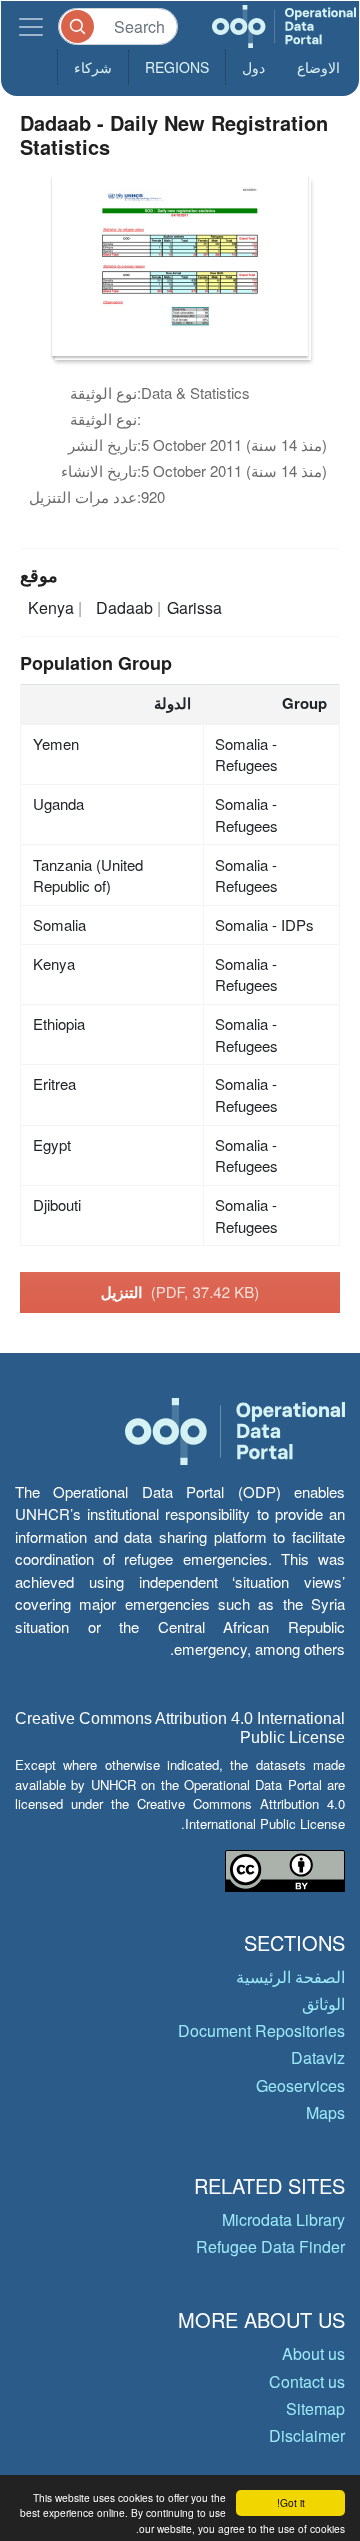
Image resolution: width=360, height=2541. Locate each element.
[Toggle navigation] (31, 26)
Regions (177, 67)
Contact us (307, 2381)
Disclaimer (307, 2435)
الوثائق (323, 2003)
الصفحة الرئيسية (290, 1976)
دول (253, 67)
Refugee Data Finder (270, 2246)
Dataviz (318, 2057)
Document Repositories (261, 2030)
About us (313, 2353)
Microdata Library (283, 2219)
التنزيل (180, 1292)
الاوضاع (318, 67)
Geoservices (300, 2085)
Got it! (291, 2502)
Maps (325, 2112)
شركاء (93, 67)
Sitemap (315, 2408)
